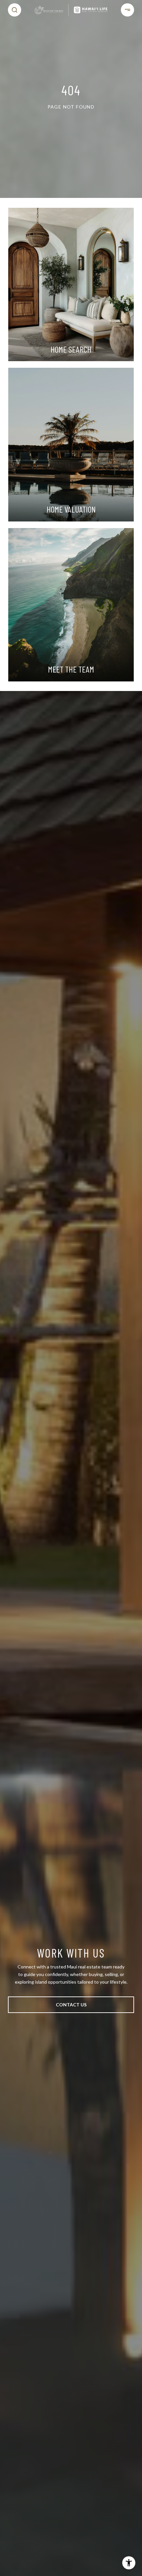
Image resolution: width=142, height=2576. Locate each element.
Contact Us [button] (71, 2005)
